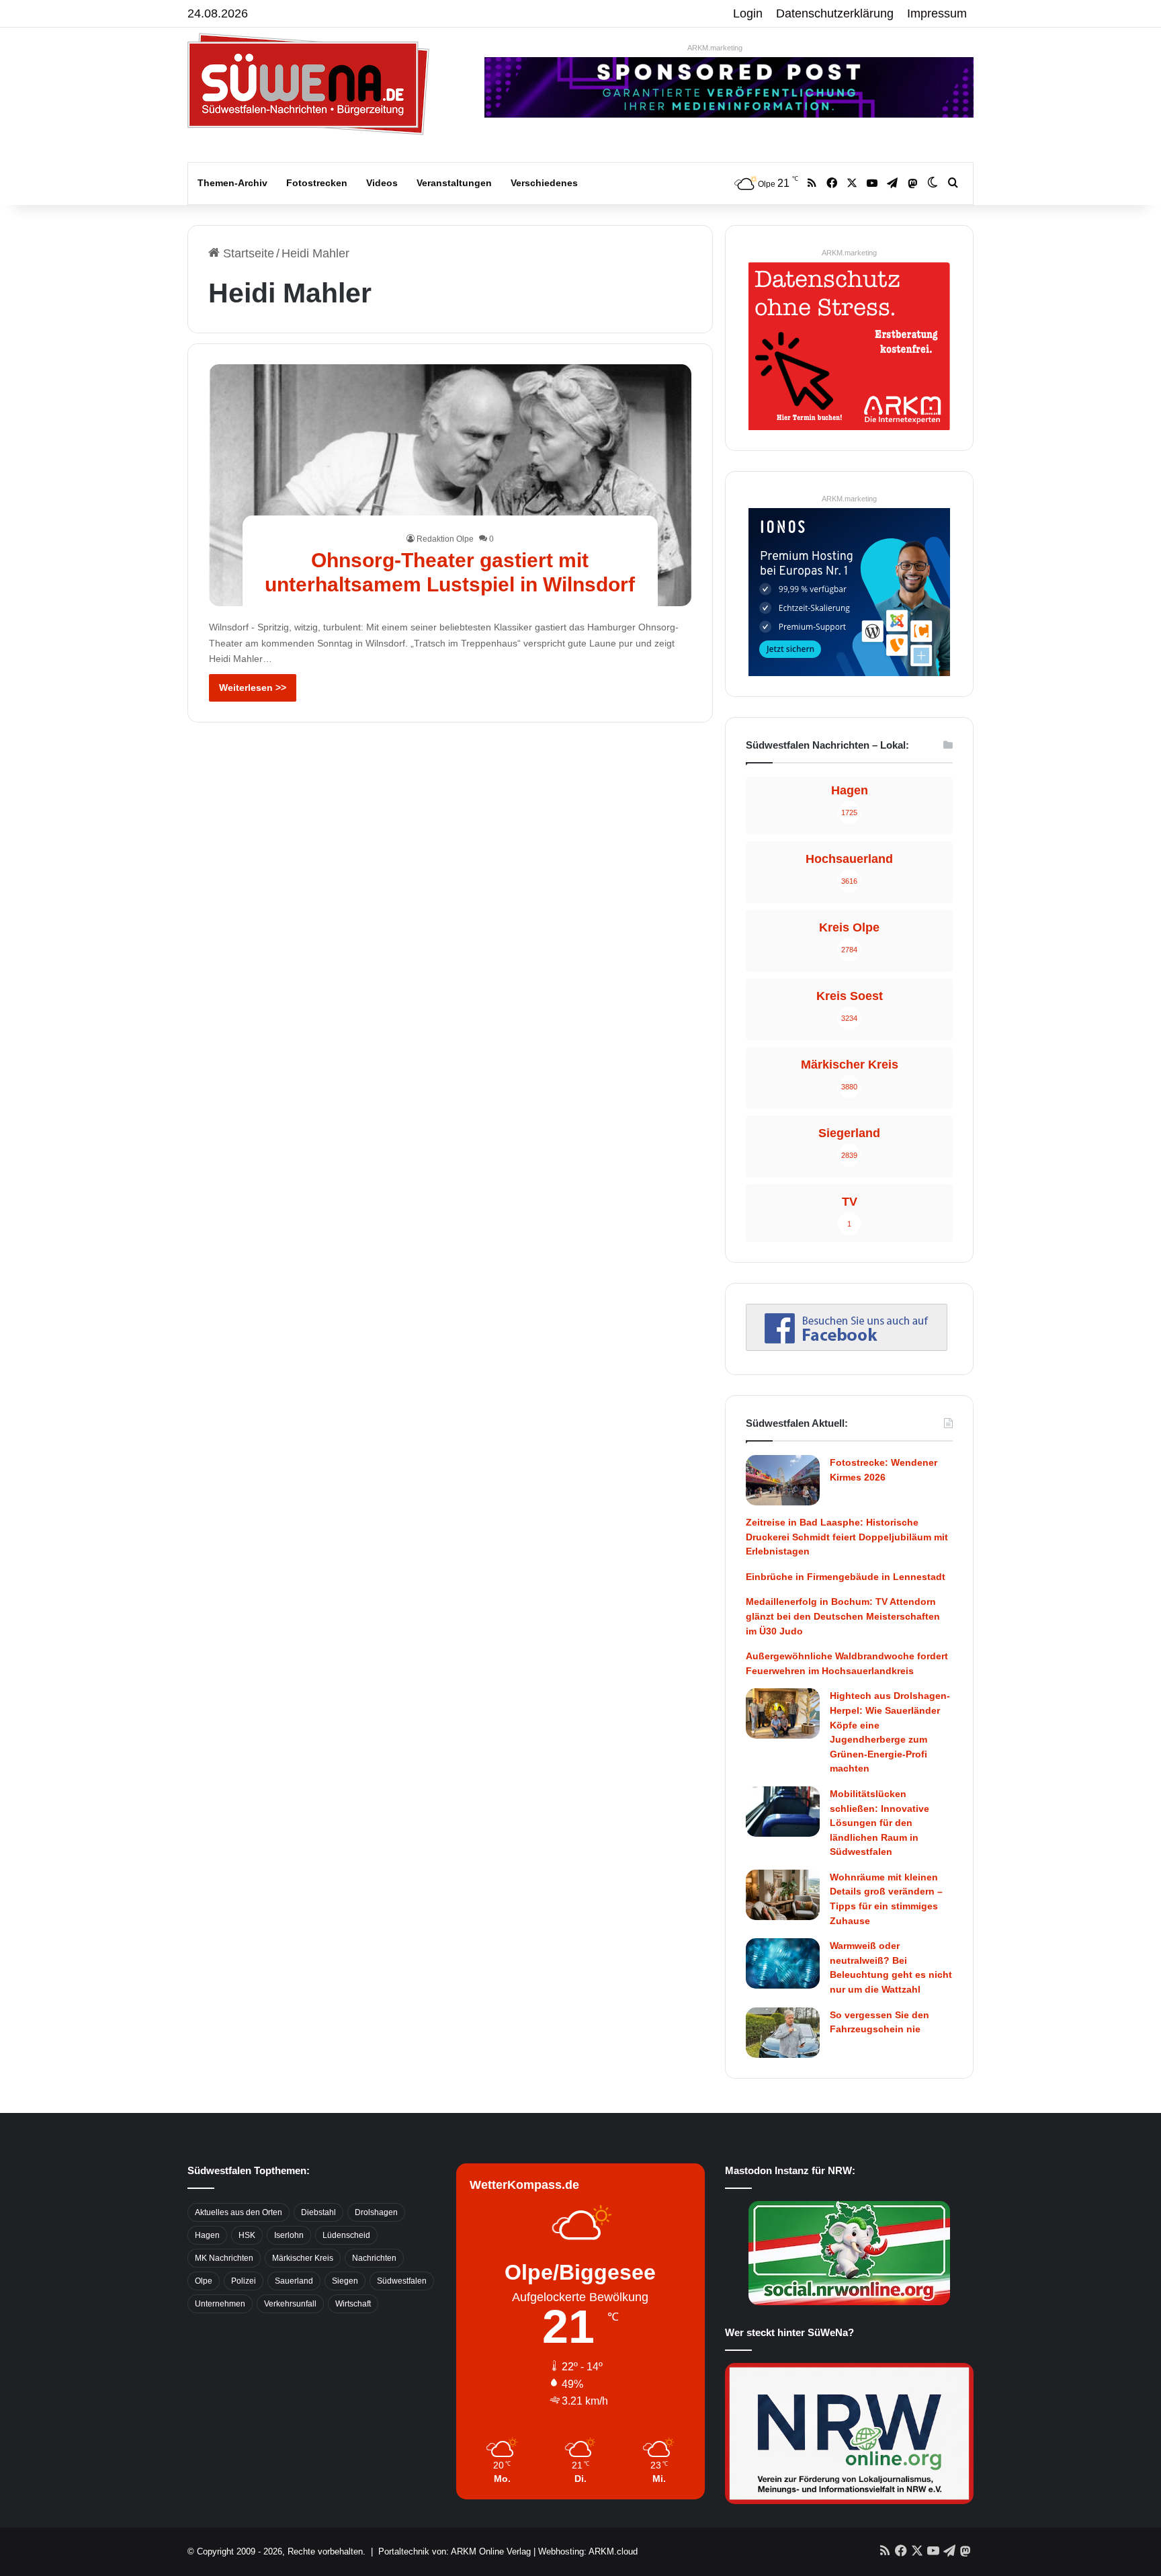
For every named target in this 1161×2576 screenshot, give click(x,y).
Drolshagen (376, 2212)
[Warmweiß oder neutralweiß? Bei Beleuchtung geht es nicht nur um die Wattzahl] (783, 1963)
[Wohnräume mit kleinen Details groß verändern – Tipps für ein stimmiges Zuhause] (783, 1895)
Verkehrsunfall (290, 2304)
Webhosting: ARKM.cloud (588, 2551)
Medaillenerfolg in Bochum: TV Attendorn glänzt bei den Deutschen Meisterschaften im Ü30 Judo (843, 1616)
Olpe (204, 2281)
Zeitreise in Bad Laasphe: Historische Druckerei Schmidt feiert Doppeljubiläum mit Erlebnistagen (847, 1537)
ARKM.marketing (715, 48)
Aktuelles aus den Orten (239, 2212)
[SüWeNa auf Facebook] (847, 1347)
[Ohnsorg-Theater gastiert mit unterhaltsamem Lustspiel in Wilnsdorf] (450, 485)
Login (748, 13)
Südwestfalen (402, 2281)
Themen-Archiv (232, 183)
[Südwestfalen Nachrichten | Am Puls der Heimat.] (308, 84)
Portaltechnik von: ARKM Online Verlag (455, 2551)
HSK (247, 2235)
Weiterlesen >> (253, 688)
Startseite (247, 253)
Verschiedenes (544, 183)
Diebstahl (318, 2212)
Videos (382, 183)
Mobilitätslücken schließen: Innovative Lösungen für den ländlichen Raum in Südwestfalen (879, 1823)
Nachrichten (374, 2258)
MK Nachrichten (224, 2258)
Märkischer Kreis (303, 2258)
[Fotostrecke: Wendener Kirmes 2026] (783, 1480)
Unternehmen (220, 2304)
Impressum (937, 13)
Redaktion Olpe (445, 539)
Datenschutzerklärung (835, 13)
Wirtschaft (353, 2304)
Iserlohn (289, 2235)
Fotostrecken (317, 183)
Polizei (244, 2281)
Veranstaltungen (454, 183)
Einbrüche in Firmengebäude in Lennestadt (846, 1577)
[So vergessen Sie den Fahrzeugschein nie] (783, 2033)
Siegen (345, 2281)
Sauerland (294, 2281)
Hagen (207, 2235)
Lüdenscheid (346, 2235)
